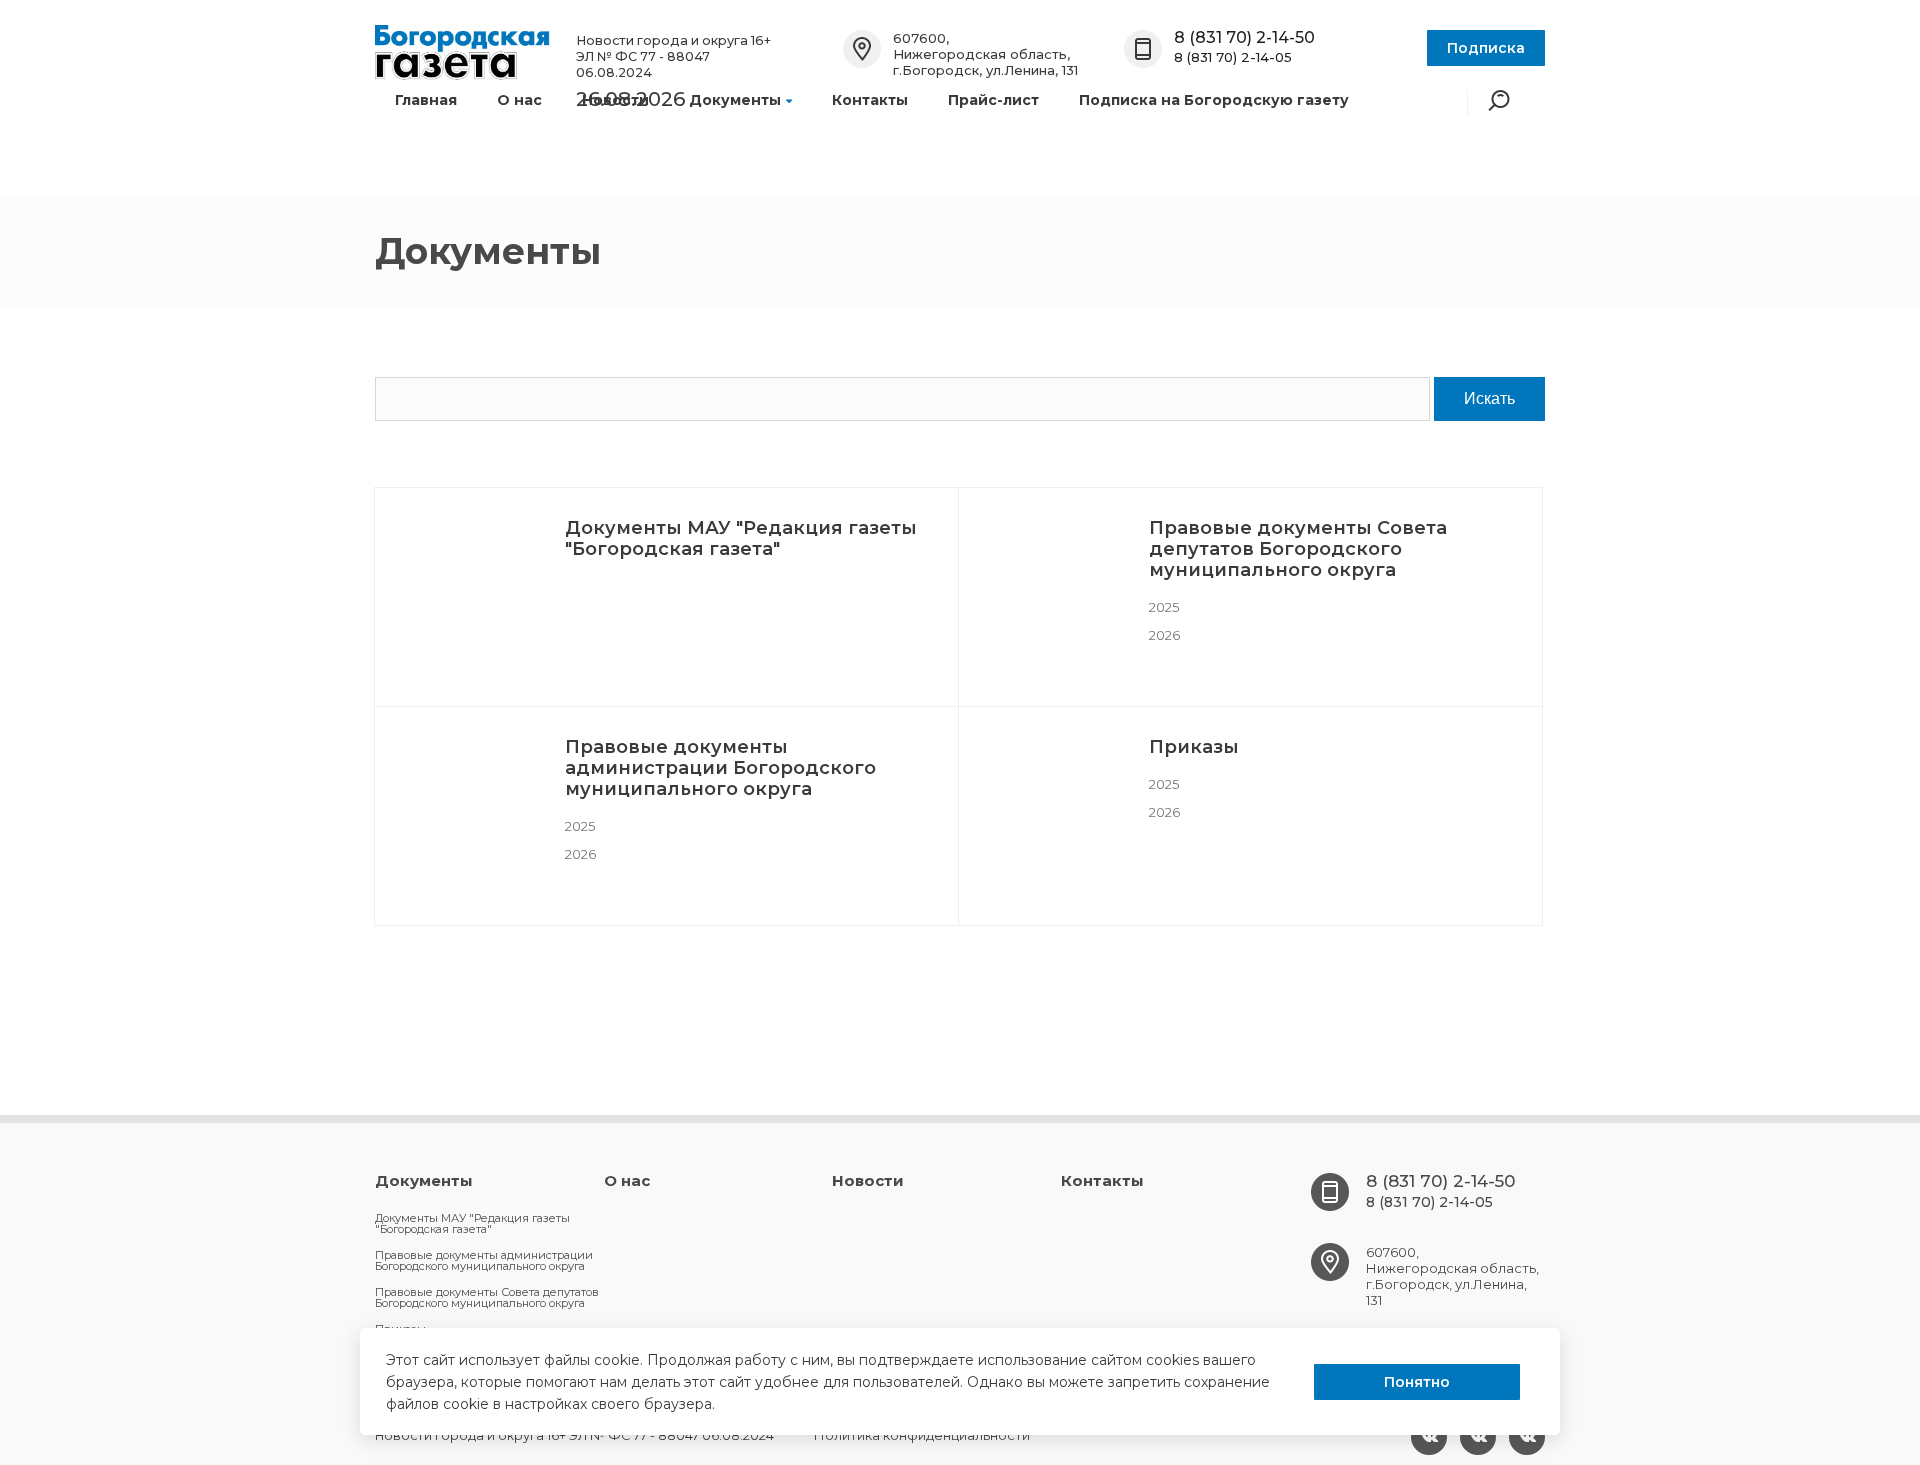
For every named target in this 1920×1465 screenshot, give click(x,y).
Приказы (1194, 747)
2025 (1164, 607)
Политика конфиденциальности (922, 1435)
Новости (615, 100)
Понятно (1417, 1382)
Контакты (870, 100)
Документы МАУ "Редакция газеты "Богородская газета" (741, 538)
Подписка (1486, 48)
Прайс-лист (993, 100)
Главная (426, 100)
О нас (519, 100)
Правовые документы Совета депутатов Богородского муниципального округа (1298, 549)
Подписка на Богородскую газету (1214, 100)
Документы (735, 100)
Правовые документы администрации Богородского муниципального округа (720, 768)
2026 (1164, 635)
